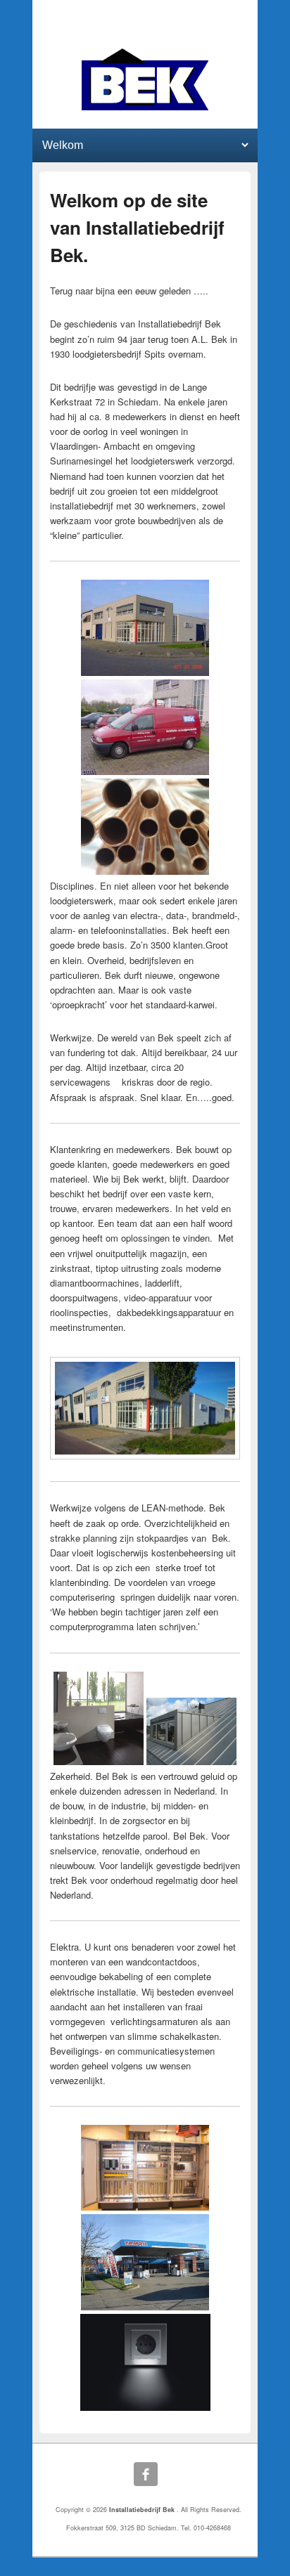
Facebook (146, 2474)
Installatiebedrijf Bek (143, 2510)
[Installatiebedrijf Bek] (145, 79)
